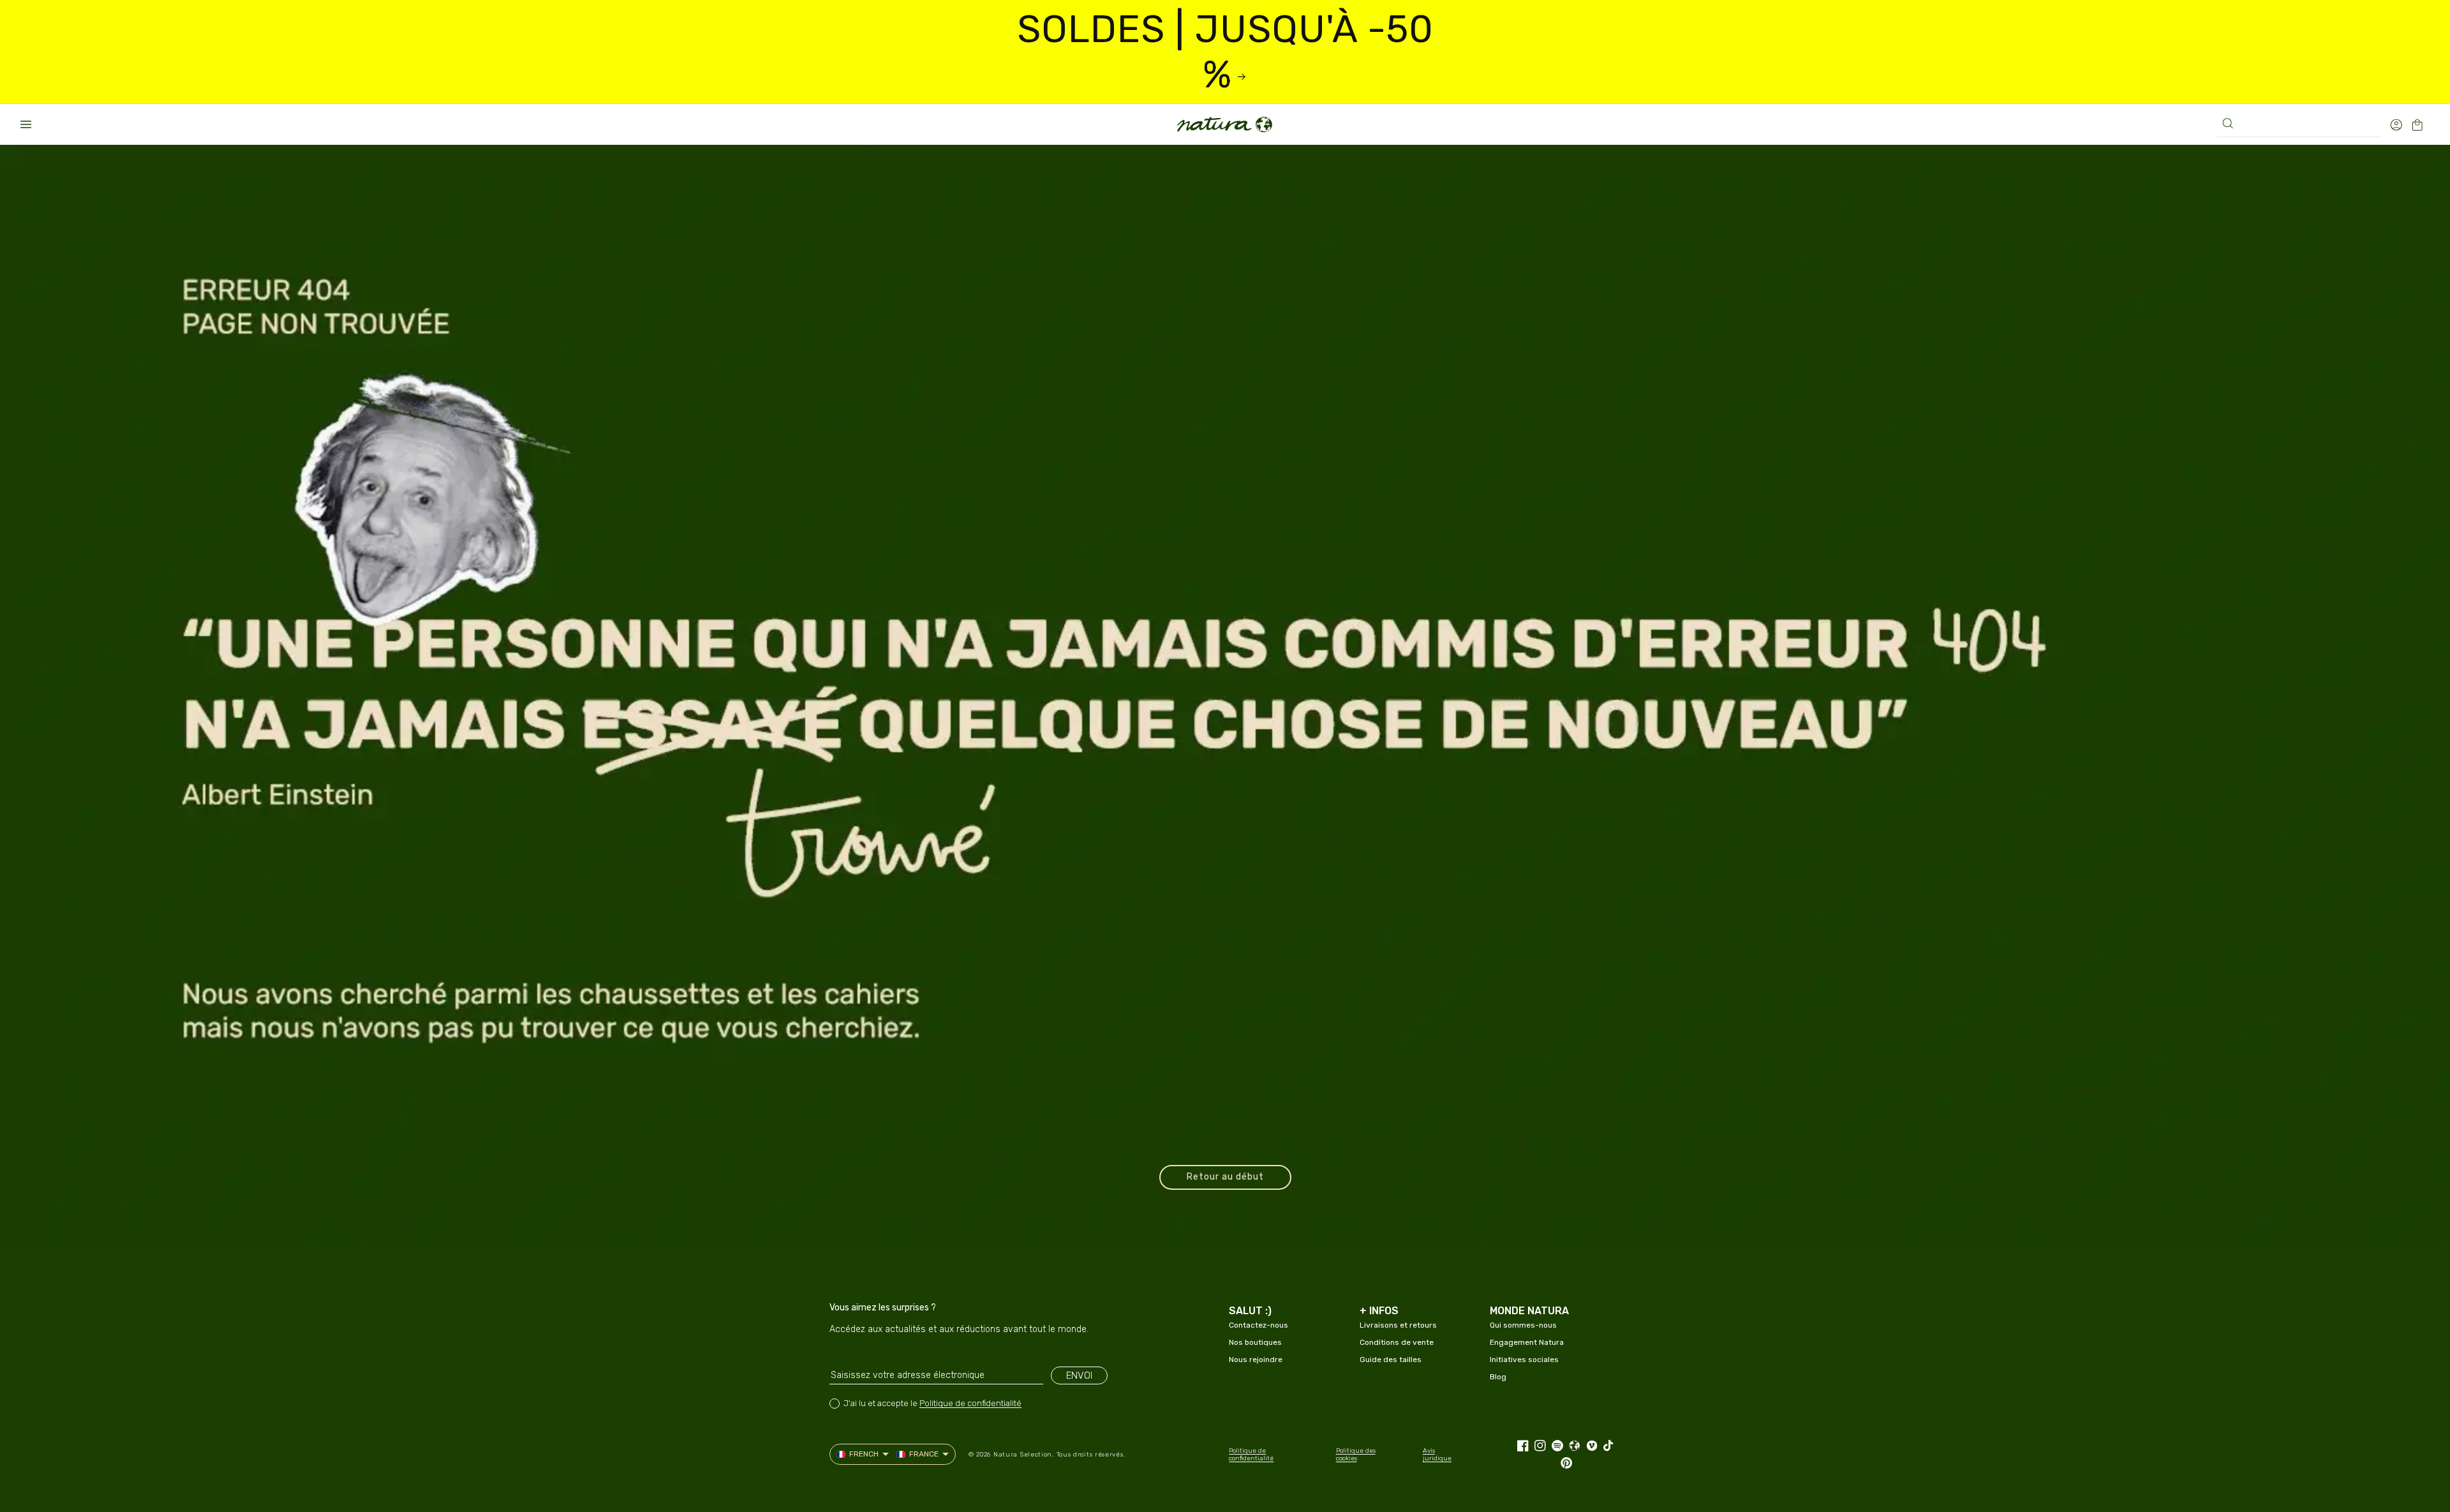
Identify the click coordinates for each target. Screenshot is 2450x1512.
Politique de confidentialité (970, 1403)
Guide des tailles (1391, 1360)
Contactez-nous (1258, 1325)
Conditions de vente (1397, 1342)
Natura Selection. (1024, 1455)
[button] (26, 124)
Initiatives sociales (1524, 1360)
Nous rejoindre (1256, 1360)
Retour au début (1225, 1177)
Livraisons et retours (1398, 1325)
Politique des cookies (1356, 1455)
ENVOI (1079, 1375)
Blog (1498, 1377)
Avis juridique (1437, 1455)
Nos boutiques (1255, 1342)
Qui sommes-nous (1523, 1325)
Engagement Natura (1527, 1342)
